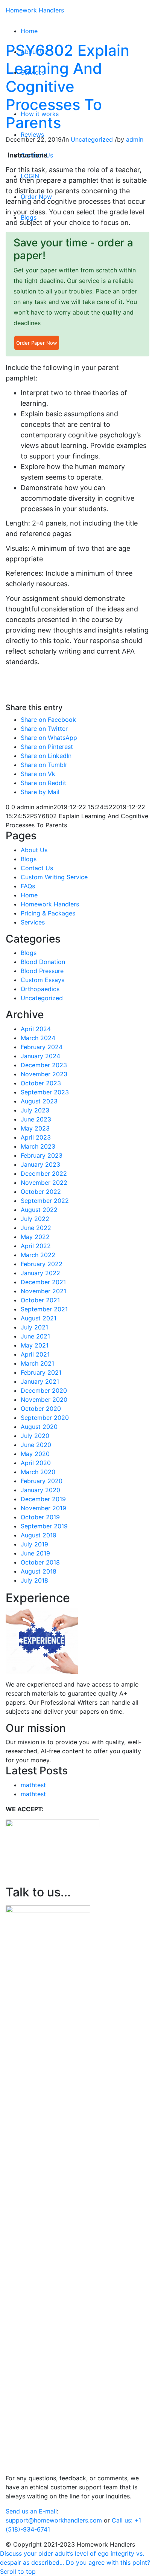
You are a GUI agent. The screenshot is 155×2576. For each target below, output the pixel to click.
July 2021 (34, 1327)
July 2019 (34, 1544)
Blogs (29, 859)
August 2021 (39, 1318)
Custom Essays (43, 980)
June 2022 (36, 1228)
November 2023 (44, 1074)
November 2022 (44, 1183)
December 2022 (44, 1173)
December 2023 (44, 1065)
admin (135, 139)
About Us (34, 850)
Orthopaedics (40, 989)
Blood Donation (43, 962)
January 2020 (40, 1490)
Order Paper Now (37, 343)
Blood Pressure (42, 971)
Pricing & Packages (48, 913)
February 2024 (42, 1047)
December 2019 (43, 1499)
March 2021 (37, 1363)
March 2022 (38, 1255)
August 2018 (39, 1571)
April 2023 (36, 1137)
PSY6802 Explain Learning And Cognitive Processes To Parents (68, 86)
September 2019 (44, 1526)
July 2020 (35, 1436)
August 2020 (39, 1427)
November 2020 (44, 1400)
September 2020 (45, 1418)
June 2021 (35, 1336)
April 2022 (36, 1246)
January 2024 (40, 1056)
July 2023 (35, 1110)
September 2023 (45, 1092)
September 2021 (44, 1309)
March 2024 (38, 1038)
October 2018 (40, 1562)
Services (33, 922)
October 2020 (41, 1409)
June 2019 (35, 1553)
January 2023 (40, 1164)
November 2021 (43, 1291)
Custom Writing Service (54, 877)
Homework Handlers (35, 10)
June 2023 (36, 1119)
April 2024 (36, 1029)
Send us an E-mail (31, 2511)
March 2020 (38, 1472)
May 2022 (35, 1237)
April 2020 (36, 1463)
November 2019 (43, 1508)
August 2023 (39, 1101)
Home (29, 895)
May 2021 (35, 1345)
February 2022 (42, 1264)
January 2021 (40, 1381)
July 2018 (34, 1580)
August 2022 (39, 1210)
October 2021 (40, 1300)
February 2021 (41, 1372)
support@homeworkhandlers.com (54, 2520)
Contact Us (37, 868)
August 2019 (39, 1535)
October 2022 (41, 1192)
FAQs (28, 886)
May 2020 (35, 1454)
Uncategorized (92, 139)
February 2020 (42, 1481)
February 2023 (42, 1155)
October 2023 (41, 1083)
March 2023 (38, 1146)
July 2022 (35, 1219)
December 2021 (43, 1282)
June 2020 (36, 1445)
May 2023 (35, 1128)
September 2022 (45, 1201)
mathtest (33, 1785)
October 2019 (40, 1517)
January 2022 (40, 1273)
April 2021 (35, 1354)
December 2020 (44, 1390)
